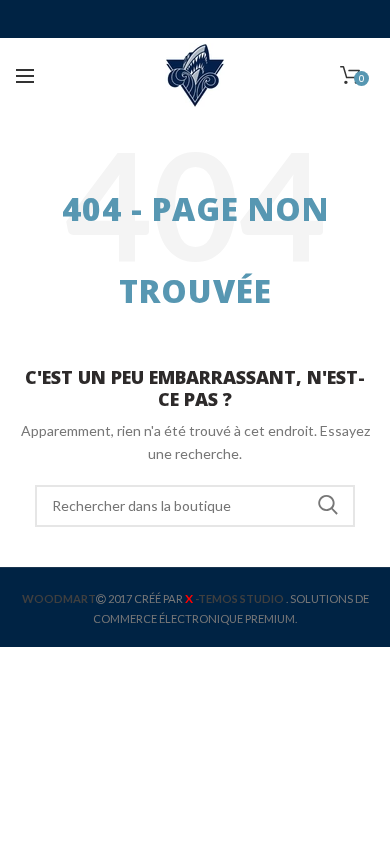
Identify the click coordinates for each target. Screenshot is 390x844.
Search (328, 506)
